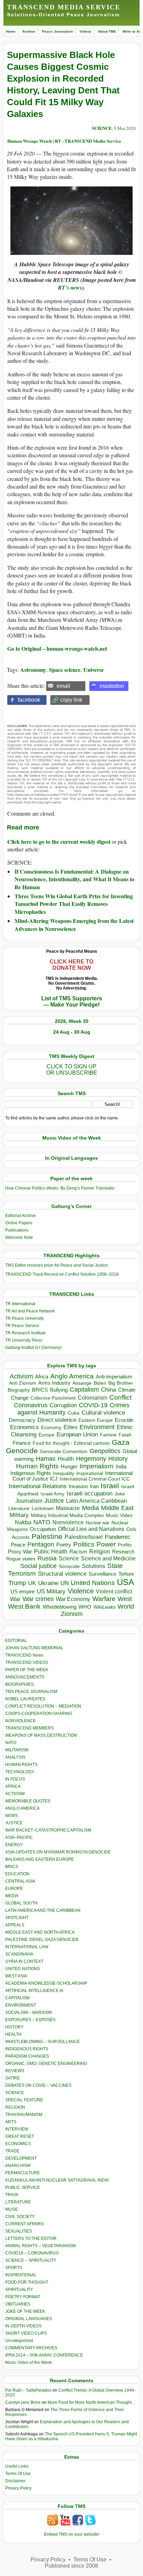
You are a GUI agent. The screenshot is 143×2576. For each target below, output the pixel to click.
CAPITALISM (17, 1998)
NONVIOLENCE (20, 1721)
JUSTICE (14, 1823)
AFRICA (13, 1786)
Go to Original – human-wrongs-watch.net (57, 648)
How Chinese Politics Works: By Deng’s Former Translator (60, 1188)
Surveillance (102, 1574)
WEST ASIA (16, 1976)
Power (106, 1544)
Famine (108, 1435)
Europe (47, 1435)
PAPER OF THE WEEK (27, 1670)
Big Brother (121, 1383)
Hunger (69, 1467)
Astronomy (33, 670)
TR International (20, 1304)
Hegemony (91, 1458)
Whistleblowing (60, 1607)
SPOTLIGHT (17, 1918)
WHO (85, 1607)
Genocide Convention (64, 1452)
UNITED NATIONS (23, 1969)
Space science (65, 670)
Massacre (68, 1508)
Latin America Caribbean (96, 1501)
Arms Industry (54, 1383)
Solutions (94, 1566)
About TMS (107, 31)
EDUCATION (17, 1874)
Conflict (120, 1397)
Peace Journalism (57, 31)
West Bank (24, 1606)
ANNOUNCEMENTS (25, 1677)
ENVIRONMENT (21, 2005)
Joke (120, 1494)
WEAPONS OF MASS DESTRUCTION (41, 1735)
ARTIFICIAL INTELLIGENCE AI (34, 1991)
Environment (97, 1427)
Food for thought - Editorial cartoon (71, 1443)
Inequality (64, 1473)
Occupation (43, 1529)
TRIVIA (12, 2195)
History (118, 1459)
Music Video (119, 1515)
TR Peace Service (22, 1326)
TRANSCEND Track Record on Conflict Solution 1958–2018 (62, 1274)
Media (90, 1508)
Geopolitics (105, 1451)
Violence (81, 1591)
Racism (78, 1552)
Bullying (59, 1390)
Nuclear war (98, 1523)
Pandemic (118, 1537)
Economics (24, 1427)
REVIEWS (15, 2071)
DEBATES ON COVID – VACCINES (38, 2085)
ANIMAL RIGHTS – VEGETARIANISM (40, 2246)
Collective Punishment (53, 1398)
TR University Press (24, 1340)
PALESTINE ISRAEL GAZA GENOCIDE (42, 1940)
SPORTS (14, 2268)
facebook (29, 700)
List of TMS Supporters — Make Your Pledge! (72, 1002)
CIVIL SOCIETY (20, 2217)
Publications (17, 1230)
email (63, 686)
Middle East (117, 1508)
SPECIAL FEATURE (24, 2100)
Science (69, 1558)
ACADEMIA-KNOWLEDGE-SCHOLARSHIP (46, 1983)
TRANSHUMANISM (24, 2115)
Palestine (47, 1536)
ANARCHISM (18, 2166)
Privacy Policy (18, 2488)
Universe (94, 670)
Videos (85, 31)
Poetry (64, 1545)
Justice (54, 1501)
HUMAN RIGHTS (21, 1765)
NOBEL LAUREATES (25, 1699)
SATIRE (12, 2078)
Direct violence (57, 1420)
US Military (51, 1591)
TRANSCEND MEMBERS (30, 1728)
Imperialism (96, 1466)
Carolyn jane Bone (23, 2402)
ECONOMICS (18, 2144)
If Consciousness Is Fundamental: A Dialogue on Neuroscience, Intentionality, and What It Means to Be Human (74, 879)
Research (123, 1552)
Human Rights (37, 1466)
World (126, 1607)
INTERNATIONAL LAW (27, 1947)
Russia (47, 1558)
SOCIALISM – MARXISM (28, 2012)
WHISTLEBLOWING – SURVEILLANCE (43, 2042)
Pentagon (41, 1544)
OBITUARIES (18, 2304)
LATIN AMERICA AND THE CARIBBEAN (43, 1910)
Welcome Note (19, 1237)
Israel (110, 1486)
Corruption (63, 1405)
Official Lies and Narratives (91, 1529)
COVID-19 (93, 1405)
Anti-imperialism (114, 1377)
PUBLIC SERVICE (23, 2187)
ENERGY (14, 1845)
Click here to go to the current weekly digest (59, 841)
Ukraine (48, 1583)
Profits (125, 1545)
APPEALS (15, 1925)
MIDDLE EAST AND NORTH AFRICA (40, 1932)
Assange (82, 1383)
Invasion (78, 1486)
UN (65, 1583)
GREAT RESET (20, 2136)
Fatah (125, 1435)
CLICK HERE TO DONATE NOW (71, 965)
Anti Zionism (23, 1383)
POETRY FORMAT (23, 2297)
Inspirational (90, 1473)
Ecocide (124, 1420)
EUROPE (14, 1889)
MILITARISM (17, 1750)
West (125, 1599)
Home (11, 31)
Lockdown (43, 1508)
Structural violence (62, 1574)
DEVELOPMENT (21, 2158)
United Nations (93, 1583)
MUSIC (12, 2209)
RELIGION (15, 2107)
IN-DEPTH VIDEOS (23, 2326)
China (108, 1390)
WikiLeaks (104, 1607)
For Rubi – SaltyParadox (28, 2390)
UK (32, 1583)
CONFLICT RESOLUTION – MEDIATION (43, 1706)
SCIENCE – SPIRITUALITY (31, 2260)
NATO (42, 1522)
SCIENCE (102, 128)
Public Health (51, 1551)
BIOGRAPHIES (19, 1684)
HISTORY (14, 2027)
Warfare (104, 1599)
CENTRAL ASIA (20, 1881)
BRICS (40, 1390)
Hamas (46, 1459)
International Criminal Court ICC (95, 1479)
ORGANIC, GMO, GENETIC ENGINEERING (46, 2064)
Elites (70, 1427)
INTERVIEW (17, 2129)
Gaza (121, 1442)
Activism (21, 1376)
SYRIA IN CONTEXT (24, 1961)
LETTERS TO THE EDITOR (31, 2239)
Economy (51, 1427)
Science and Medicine (108, 1558)
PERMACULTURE (23, 2173)
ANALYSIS (15, 1757)
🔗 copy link (67, 700)
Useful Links (17, 2466)
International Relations (38, 1486)
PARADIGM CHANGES (27, 2056)
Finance (22, 1443)
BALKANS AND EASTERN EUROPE (40, 1859)
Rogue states (21, 1559)
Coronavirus (31, 1405)
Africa (42, 1377)
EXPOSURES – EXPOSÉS (30, 2020)
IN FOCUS (15, 1779)
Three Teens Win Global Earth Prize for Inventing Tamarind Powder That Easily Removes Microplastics (74, 904)
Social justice (38, 1566)
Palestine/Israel (84, 1537)
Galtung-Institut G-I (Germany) (33, 1348)
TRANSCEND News (24, 1655)
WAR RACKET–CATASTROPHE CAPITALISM (48, 1830)
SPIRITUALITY (19, 2290)
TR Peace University (24, 1318)
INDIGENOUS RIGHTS (27, 2049)
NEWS (11, 1816)
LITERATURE (18, 2202)
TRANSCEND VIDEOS (27, 1662)
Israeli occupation (90, 1493)
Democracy (22, 1420)
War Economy (73, 1599)
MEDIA (12, 1896)
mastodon (112, 686)
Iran (94, 1486)
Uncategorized (19, 2341)
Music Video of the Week (28, 2362)
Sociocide (69, 1566)
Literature (19, 1508)
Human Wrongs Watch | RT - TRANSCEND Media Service (64, 141)
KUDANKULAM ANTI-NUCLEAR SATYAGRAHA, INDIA (57, 2180)
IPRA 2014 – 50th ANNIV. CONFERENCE (44, 2355)
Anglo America (72, 1376)
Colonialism (92, 1398)
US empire (23, 1591)
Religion (100, 1552)
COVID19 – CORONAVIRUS (32, 2253)
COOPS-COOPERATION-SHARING (39, 1714)
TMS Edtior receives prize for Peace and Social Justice (57, 1265)
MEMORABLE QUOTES (28, 1801)
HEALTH (13, 2034)
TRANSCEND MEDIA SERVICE (64, 7)
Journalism (29, 1501)
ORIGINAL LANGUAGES (29, 2319)
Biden (100, 1383)
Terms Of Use (18, 2474)
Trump (17, 1583)
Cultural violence (103, 1413)
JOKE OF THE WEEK (25, 2311)
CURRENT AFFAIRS (24, 2224)
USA (125, 1582)
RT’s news (70, 287)
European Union (77, 1434)
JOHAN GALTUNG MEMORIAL (34, 1648)
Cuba (74, 1413)
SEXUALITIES (19, 2231)
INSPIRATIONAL (21, 2275)
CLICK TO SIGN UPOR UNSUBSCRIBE (72, 1070)
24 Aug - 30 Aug (72, 1032)
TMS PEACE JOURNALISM (31, 1692)
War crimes (38, 1599)
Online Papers (19, 1223)
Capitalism (84, 1389)
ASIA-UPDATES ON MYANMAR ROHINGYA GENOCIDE (58, 1852)
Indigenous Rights (31, 1473)
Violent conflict (114, 1591)
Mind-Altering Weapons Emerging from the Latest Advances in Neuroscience (74, 924)
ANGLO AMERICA (22, 1808)
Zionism (72, 1614)
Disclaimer (15, 2481)
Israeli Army (53, 1494)
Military (19, 1515)
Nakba (23, 1522)
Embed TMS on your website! (72, 2534)
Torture (126, 1574)
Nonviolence (68, 1522)
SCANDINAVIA (19, 1954)
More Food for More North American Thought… (92, 2402)
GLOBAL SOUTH (21, 1903)
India (121, 1467)
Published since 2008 (71, 2566)
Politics (84, 1544)
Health (66, 1459)
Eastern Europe (96, 1420)
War (15, 1599)
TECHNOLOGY (20, 1772)
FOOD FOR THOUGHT (27, 2282)
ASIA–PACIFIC (19, 1837)
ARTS (11, 2122)
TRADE (12, 2151)
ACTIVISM (15, 1794)
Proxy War (20, 1552)
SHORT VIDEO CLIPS (26, 2333)
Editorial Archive (20, 1216)
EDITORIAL (16, 1641)
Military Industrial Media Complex (67, 1515)
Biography (19, 1390)
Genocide (22, 1450)
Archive (29, 31)
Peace (18, 1545)
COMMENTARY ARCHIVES (31, 2348)
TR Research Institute (26, 1333)
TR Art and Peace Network (30, 1311)
